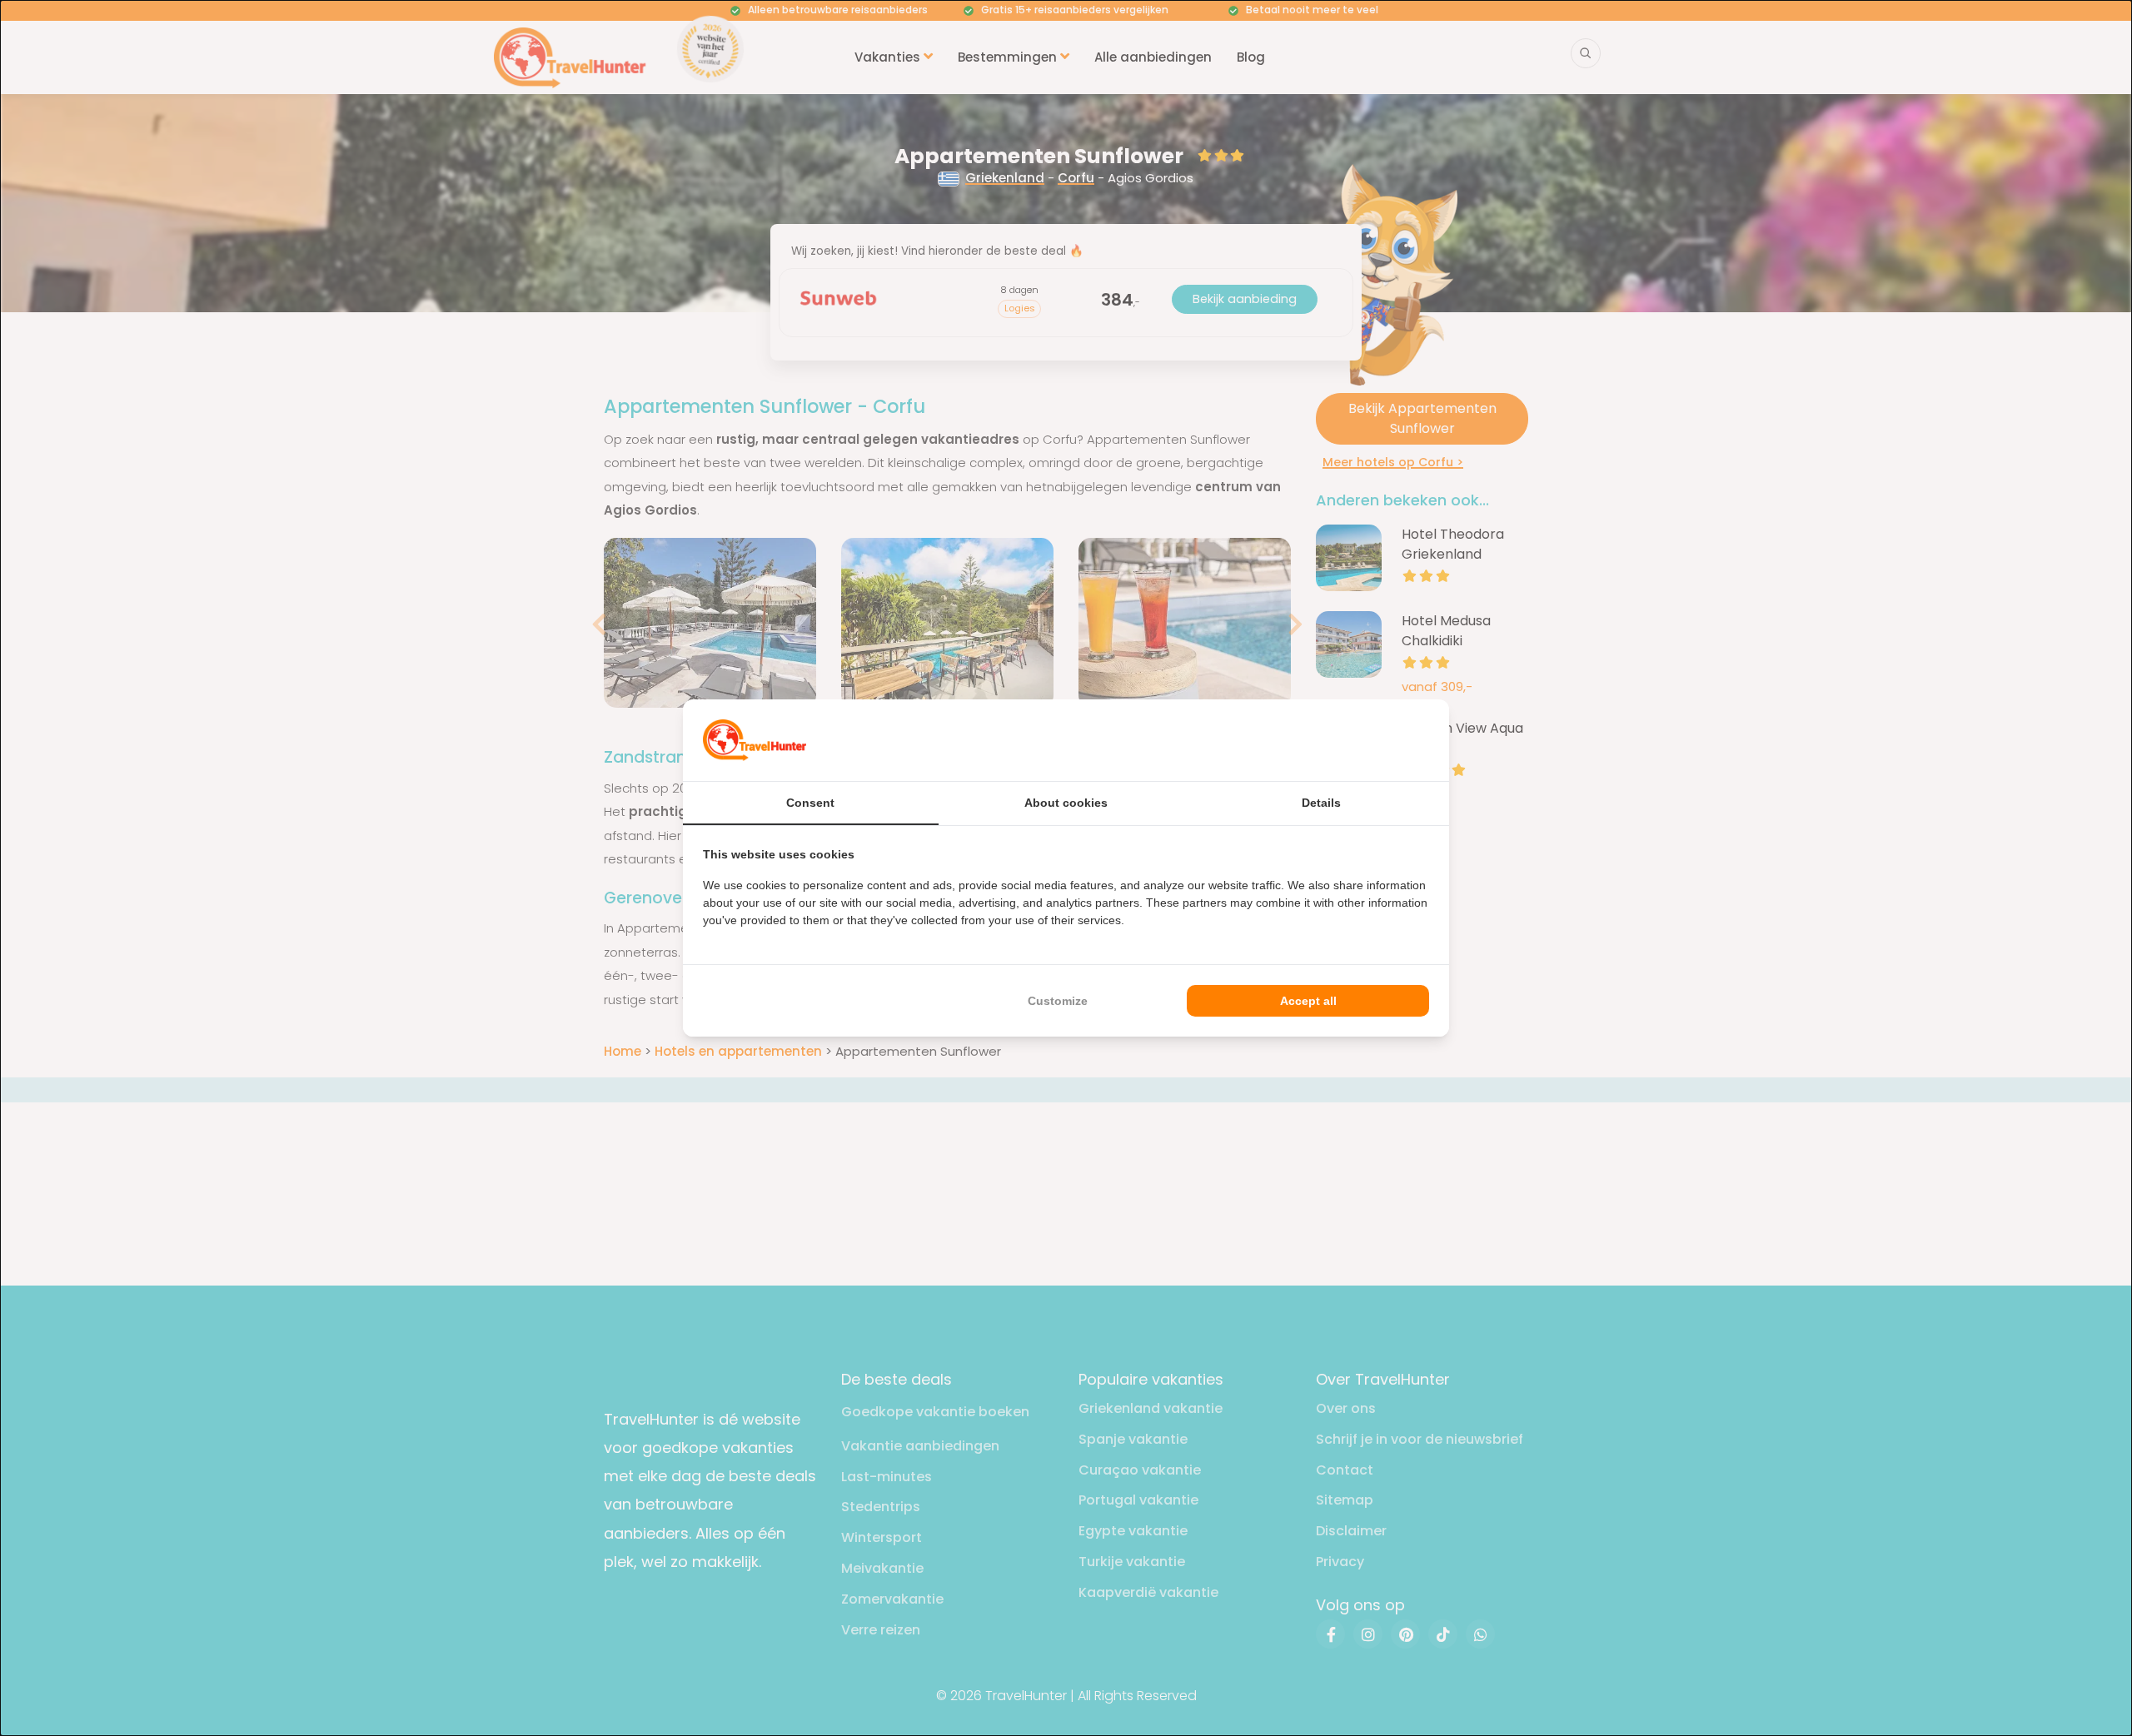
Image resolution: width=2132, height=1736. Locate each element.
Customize (1058, 1001)
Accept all (1308, 1001)
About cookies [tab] (1066, 803)
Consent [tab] (810, 803)
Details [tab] (1321, 803)
